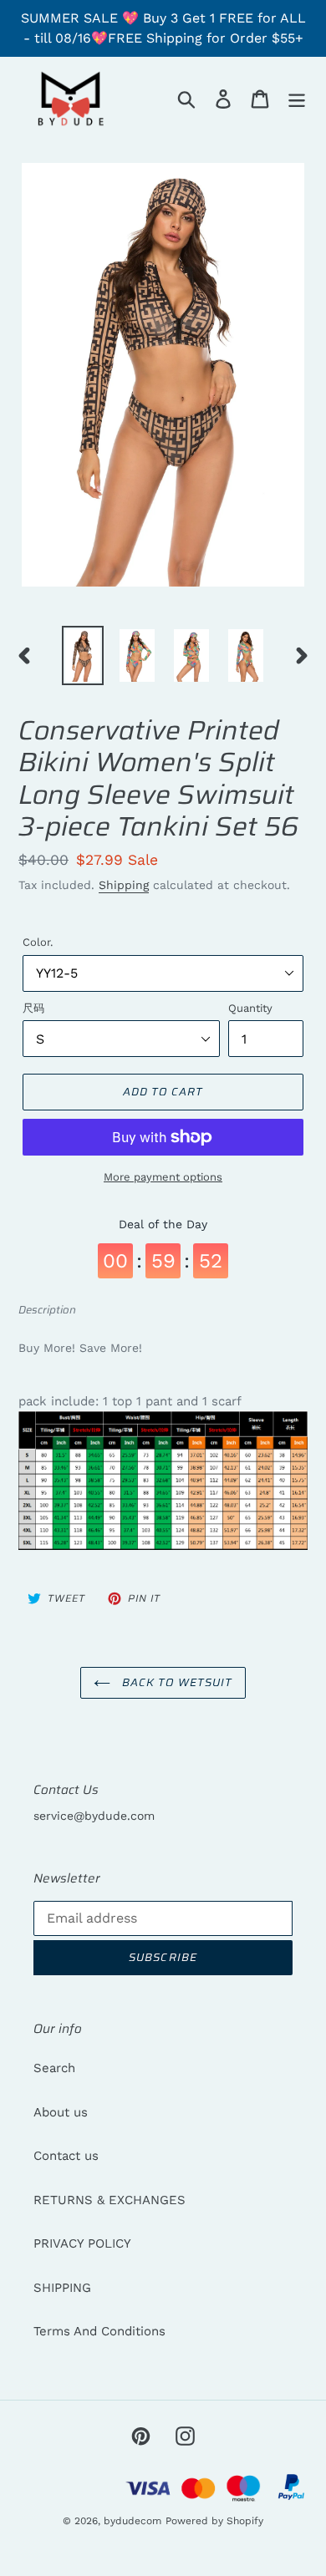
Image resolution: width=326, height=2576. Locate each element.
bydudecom (132, 2521)
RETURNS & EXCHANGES (110, 2200)
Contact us (66, 2156)
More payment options (163, 1177)
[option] (83, 655)
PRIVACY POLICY (82, 2243)
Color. (38, 942)
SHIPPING (62, 2288)
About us (61, 2112)
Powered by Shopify (214, 2521)
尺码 (33, 1008)
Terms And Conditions (99, 2331)
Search (54, 2068)
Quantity (250, 1008)
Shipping (124, 885)
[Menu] (297, 99)
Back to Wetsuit (176, 1682)
